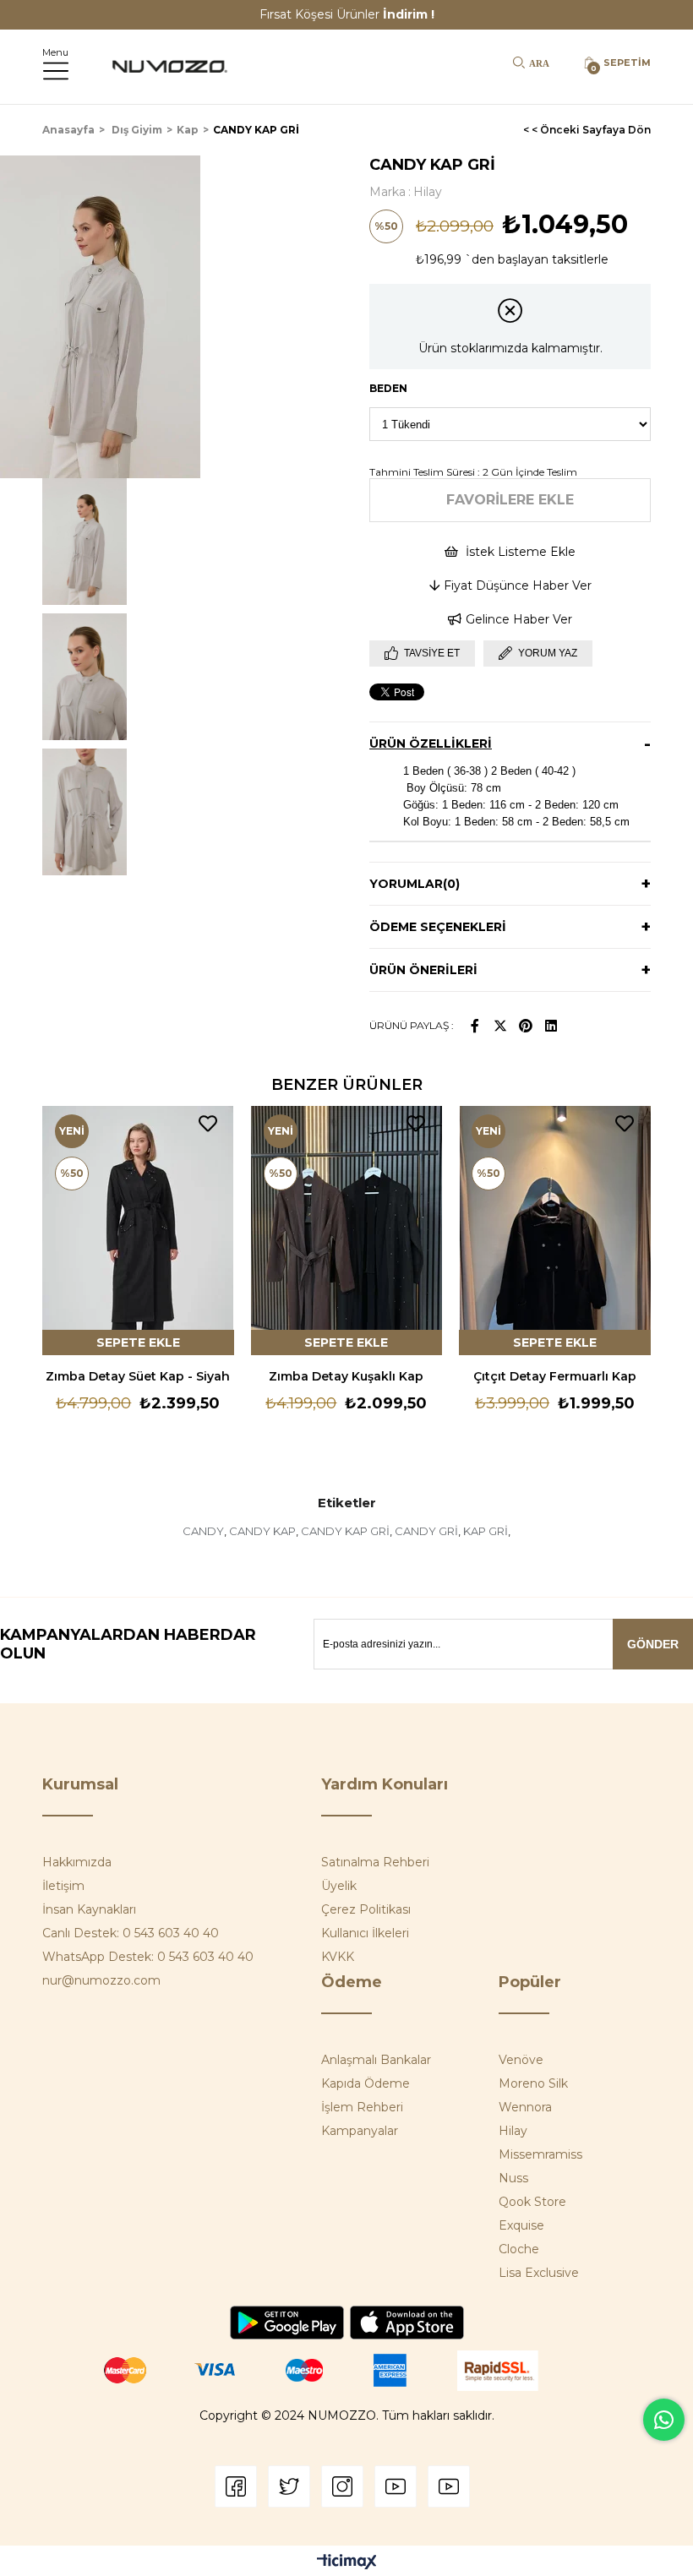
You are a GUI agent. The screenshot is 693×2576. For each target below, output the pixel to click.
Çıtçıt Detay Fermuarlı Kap (555, 1376)
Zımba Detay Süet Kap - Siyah (138, 1376)
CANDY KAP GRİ (345, 1531)
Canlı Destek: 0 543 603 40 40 (131, 1933)
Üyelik (339, 1886)
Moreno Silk (533, 2083)
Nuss (513, 2178)
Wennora (525, 2107)
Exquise (521, 2225)
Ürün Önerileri (423, 970)
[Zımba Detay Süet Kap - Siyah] (138, 1231)
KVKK (338, 1957)
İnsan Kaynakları (89, 1909)
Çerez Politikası (366, 1909)
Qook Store (532, 2202)
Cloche (519, 2249)
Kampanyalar (360, 2131)
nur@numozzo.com (101, 1980)
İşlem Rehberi (362, 2107)
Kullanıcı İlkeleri (365, 1933)
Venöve (521, 2060)
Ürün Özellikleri (431, 743)
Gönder (653, 1644)
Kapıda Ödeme (366, 2083)
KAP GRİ (486, 1531)
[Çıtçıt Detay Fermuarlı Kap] (555, 1231)
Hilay (513, 2131)
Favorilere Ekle (208, 1124)
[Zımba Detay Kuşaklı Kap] (347, 1231)
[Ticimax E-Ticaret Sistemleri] (347, 2563)
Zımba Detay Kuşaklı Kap (346, 1376)
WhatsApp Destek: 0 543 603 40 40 (148, 1957)
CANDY (203, 1531)
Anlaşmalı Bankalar (376, 2060)
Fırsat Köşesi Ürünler (347, 14)
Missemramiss (540, 2154)
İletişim (63, 1886)
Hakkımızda (77, 1862)
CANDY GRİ (426, 1531)
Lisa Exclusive (539, 2273)
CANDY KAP (262, 1531)
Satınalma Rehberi (375, 1862)
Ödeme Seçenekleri (438, 927)
